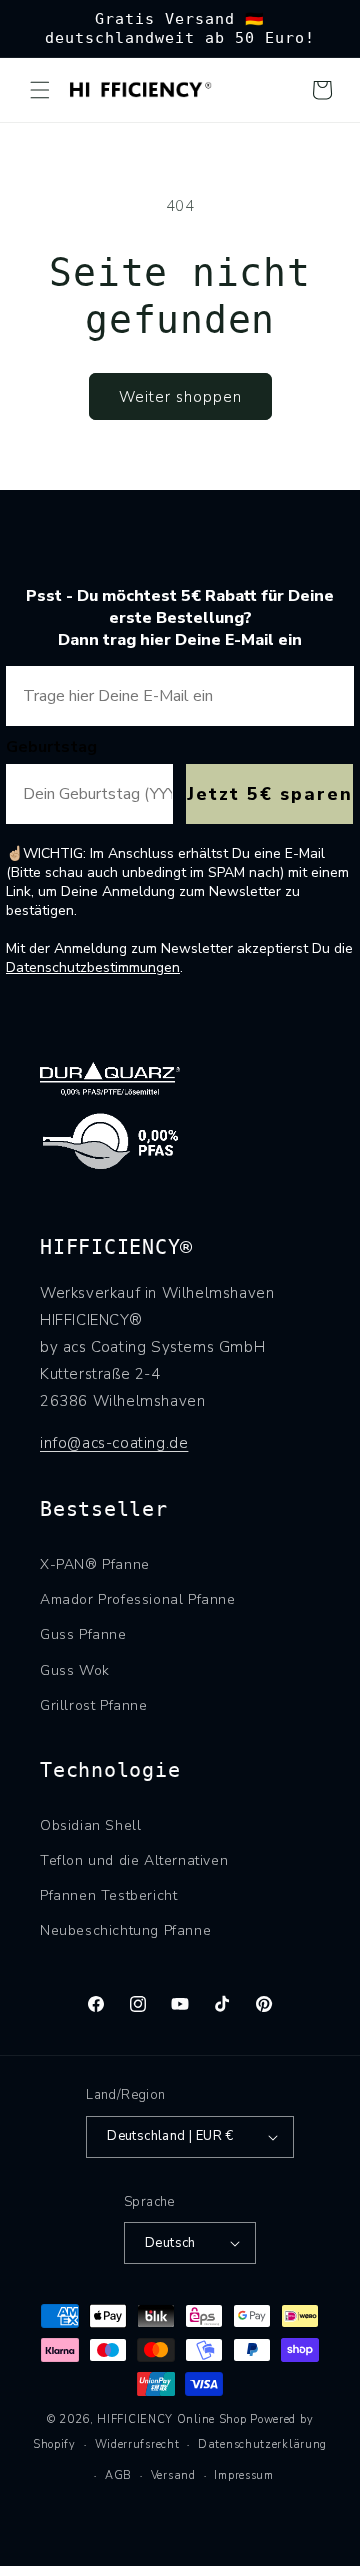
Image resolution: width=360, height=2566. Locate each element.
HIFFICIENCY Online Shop (171, 2419)
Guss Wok (75, 1670)
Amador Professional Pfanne (138, 1599)
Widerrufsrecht (137, 2444)
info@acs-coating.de (114, 1443)
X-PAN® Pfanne (95, 1564)
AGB (118, 2475)
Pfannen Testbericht (108, 1895)
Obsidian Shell (90, 1825)
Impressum (243, 2475)
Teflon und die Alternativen (134, 1860)
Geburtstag (51, 747)
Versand (173, 2475)
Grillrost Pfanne (94, 1705)
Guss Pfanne (83, 1634)
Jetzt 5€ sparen (270, 794)
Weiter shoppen (180, 397)
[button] (40, 90)
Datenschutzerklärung (262, 2444)
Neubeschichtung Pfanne (125, 1930)
